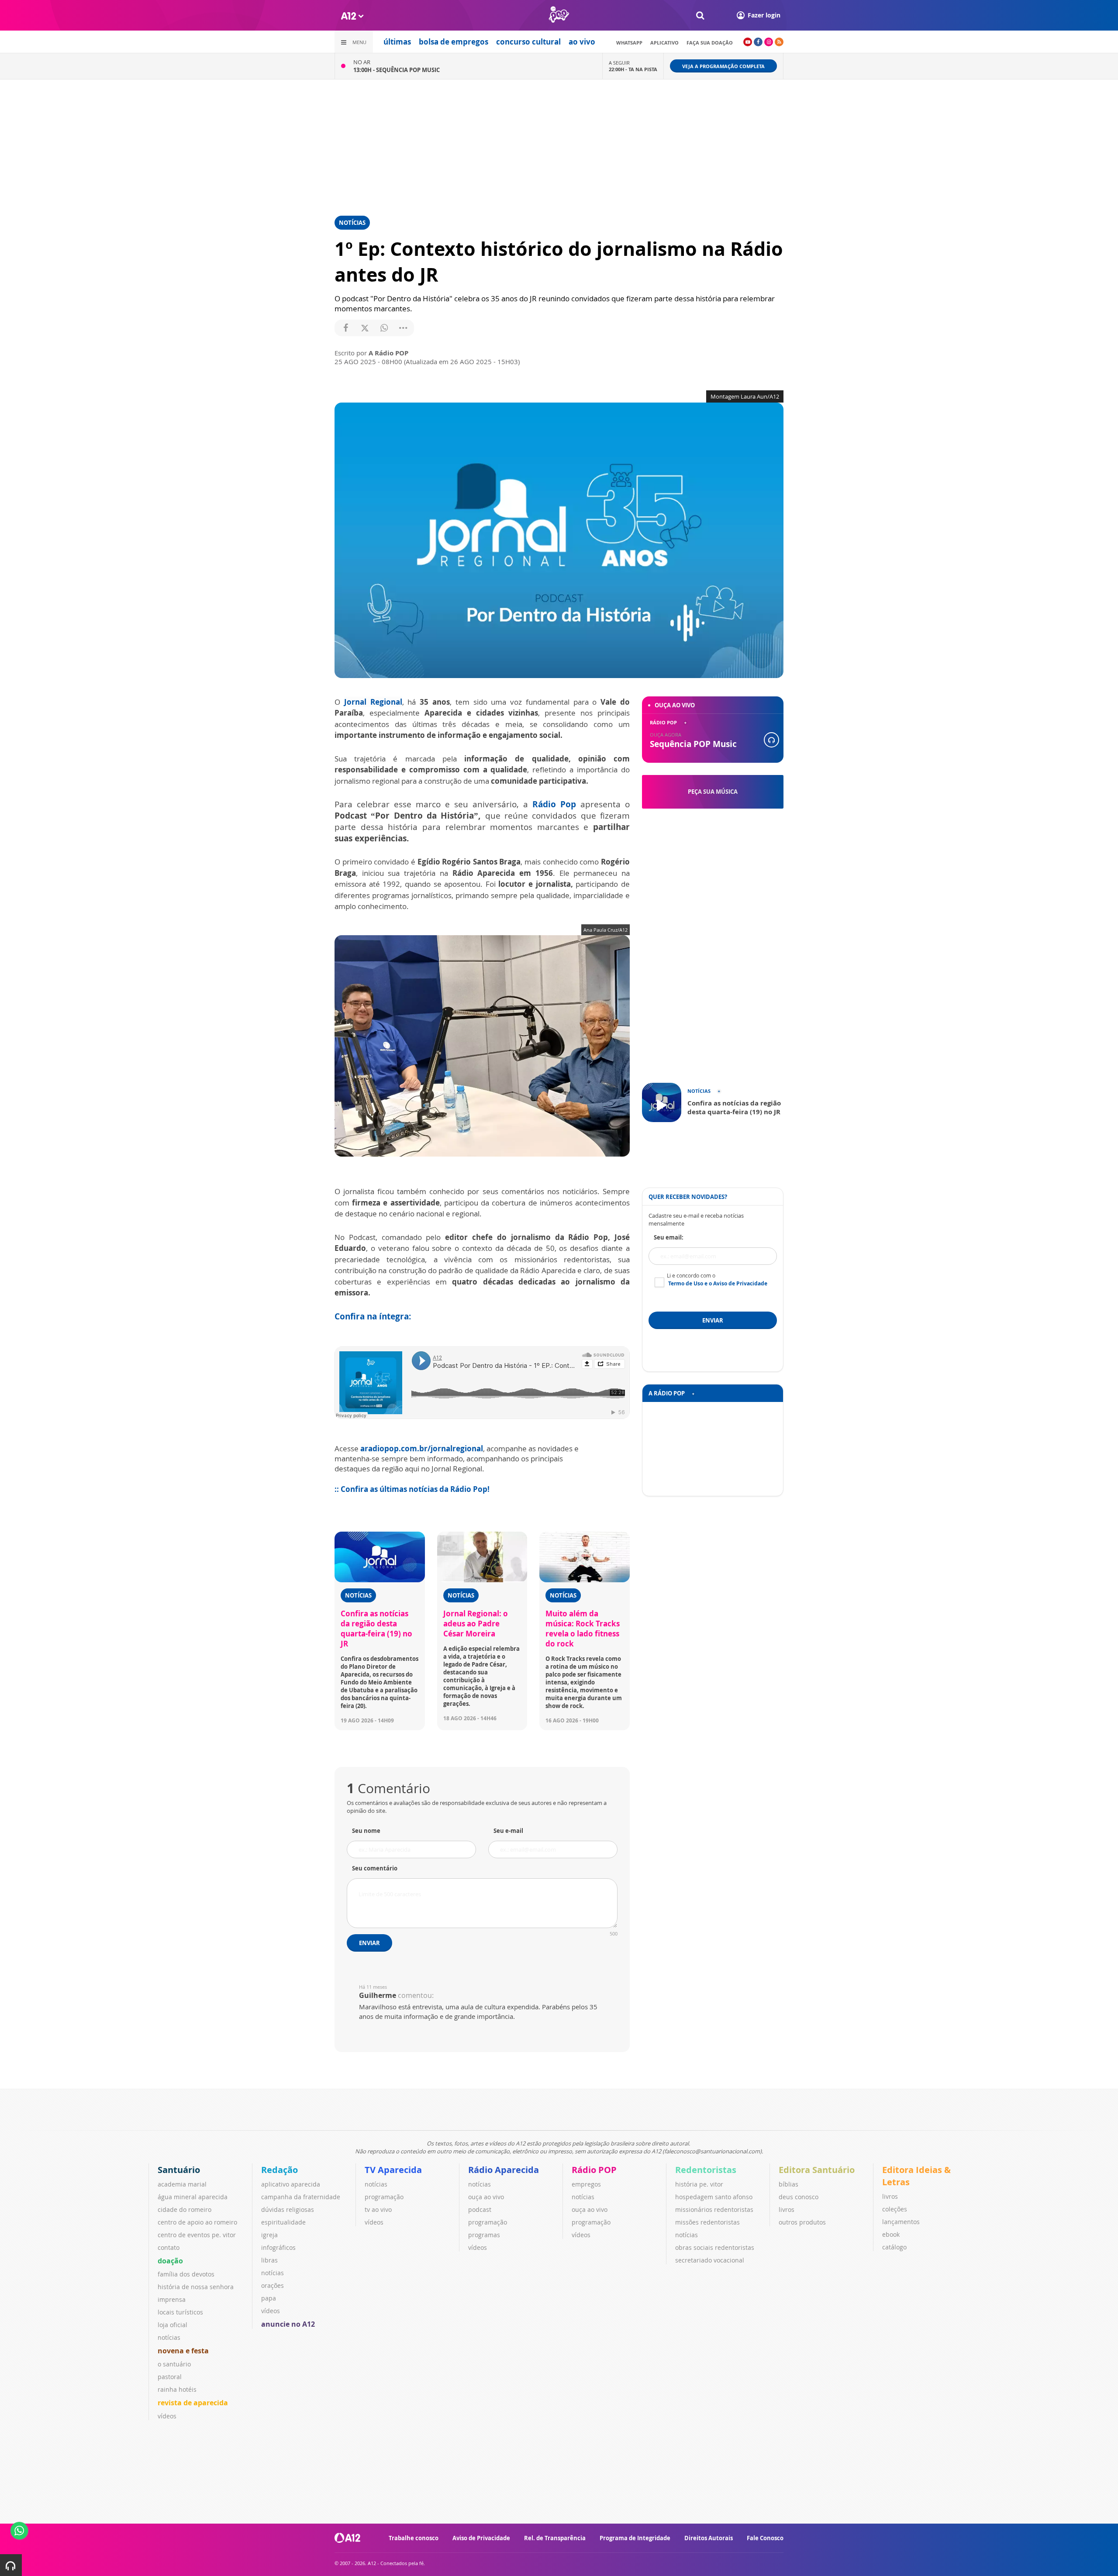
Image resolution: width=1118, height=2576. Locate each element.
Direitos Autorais (709, 2538)
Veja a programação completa (723, 66)
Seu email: (669, 1237)
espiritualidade (283, 2222)
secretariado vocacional (710, 2260)
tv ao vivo (378, 2209)
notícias (169, 2337)
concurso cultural (528, 42)
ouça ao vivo (486, 2197)
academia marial (182, 2184)
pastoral (170, 2377)
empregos (586, 2184)
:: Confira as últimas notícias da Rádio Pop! (412, 1489)
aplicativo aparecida (291, 2184)
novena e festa (183, 2351)
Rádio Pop (554, 804)
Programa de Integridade (635, 2538)
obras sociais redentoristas (715, 2247)
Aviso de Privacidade (481, 2538)
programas (484, 2235)
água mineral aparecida (193, 2197)
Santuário (179, 2170)
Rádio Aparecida (504, 2170)
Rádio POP (594, 2170)
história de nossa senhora (196, 2287)
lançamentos (901, 2222)
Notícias (352, 223)
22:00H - (633, 69)
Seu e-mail (508, 1831)
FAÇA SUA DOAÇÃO (710, 43)
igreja (269, 2235)
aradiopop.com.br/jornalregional (422, 1448)
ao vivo (582, 42)
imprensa (172, 2299)
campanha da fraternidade (301, 2197)
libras (269, 2260)
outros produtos (802, 2222)
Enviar (369, 1943)
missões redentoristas (707, 2222)
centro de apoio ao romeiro (197, 2222)
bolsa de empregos (454, 42)
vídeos (167, 2416)
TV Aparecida (393, 2170)
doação (170, 2261)
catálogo (894, 2247)
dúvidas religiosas (288, 2209)
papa (269, 2298)
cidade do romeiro (185, 2209)
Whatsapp (629, 43)
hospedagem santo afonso (714, 2197)
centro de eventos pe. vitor (197, 2235)
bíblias (788, 2184)
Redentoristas (706, 2170)
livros (787, 2209)
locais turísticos (180, 2312)
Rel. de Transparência (555, 2538)
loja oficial (173, 2325)
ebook (891, 2234)
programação (384, 2197)
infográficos (278, 2247)
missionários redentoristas (714, 2209)
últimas (397, 42)
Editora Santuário (817, 2170)
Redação (279, 2170)
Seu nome (366, 1831)
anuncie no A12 (288, 2324)
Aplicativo (664, 43)
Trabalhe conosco (414, 2538)
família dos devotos (186, 2274)
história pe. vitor (699, 2184)
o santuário (174, 2364)
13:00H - (397, 70)
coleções (895, 2209)
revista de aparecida (193, 2403)
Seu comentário (375, 1868)
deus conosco (799, 2197)
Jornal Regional (373, 702)
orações (273, 2285)
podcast (480, 2209)
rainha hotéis (177, 2389)
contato (169, 2247)
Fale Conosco (765, 2538)
